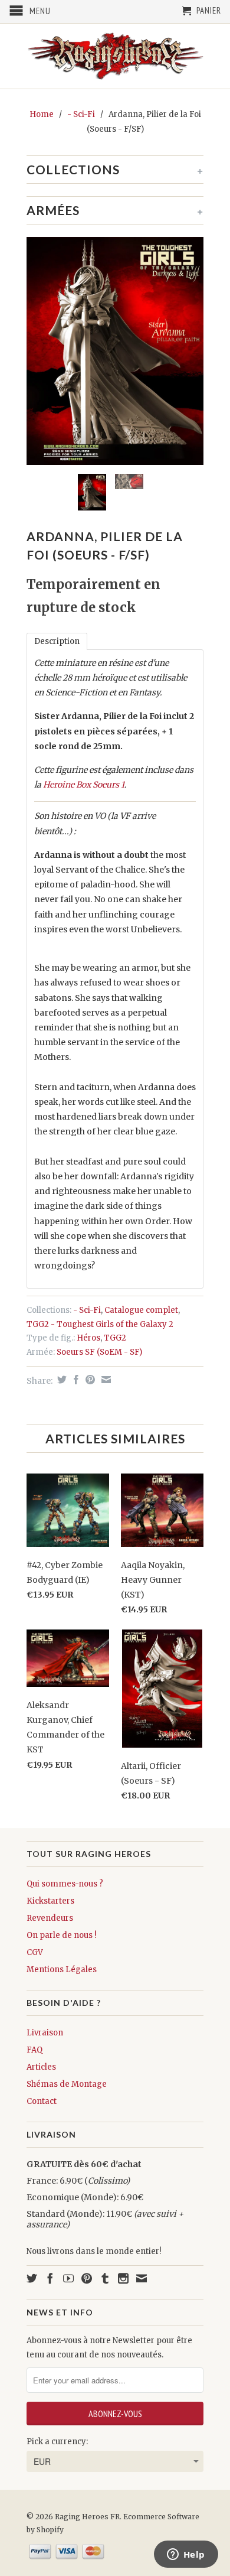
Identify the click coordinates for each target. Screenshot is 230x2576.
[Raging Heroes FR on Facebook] (50, 2278)
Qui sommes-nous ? (65, 1884)
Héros (88, 1338)
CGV (35, 1952)
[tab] (57, 641)
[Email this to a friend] (105, 1380)
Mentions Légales (62, 1970)
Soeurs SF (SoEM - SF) (99, 1352)
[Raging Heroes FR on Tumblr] (105, 2278)
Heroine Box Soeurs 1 (84, 785)
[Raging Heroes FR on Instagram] (123, 2278)
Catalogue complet (141, 1310)
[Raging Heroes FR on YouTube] (68, 2278)
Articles (41, 2067)
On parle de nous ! (61, 1935)
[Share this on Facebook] (75, 1380)
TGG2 (115, 1338)
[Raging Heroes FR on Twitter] (32, 2278)
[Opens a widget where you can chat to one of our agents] (186, 2555)
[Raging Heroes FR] (115, 56)
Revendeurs (50, 1918)
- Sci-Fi (81, 114)
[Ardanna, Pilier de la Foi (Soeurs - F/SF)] (115, 351)
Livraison (45, 2033)
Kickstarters (50, 1901)
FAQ (34, 2050)
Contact (42, 2101)
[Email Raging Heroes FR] (142, 2278)
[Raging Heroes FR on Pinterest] (87, 2278)
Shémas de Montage (67, 2084)
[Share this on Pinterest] (89, 1380)
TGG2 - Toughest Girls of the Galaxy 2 (100, 1324)
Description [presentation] (57, 641)
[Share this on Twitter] (60, 1380)
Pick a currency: (57, 2442)
